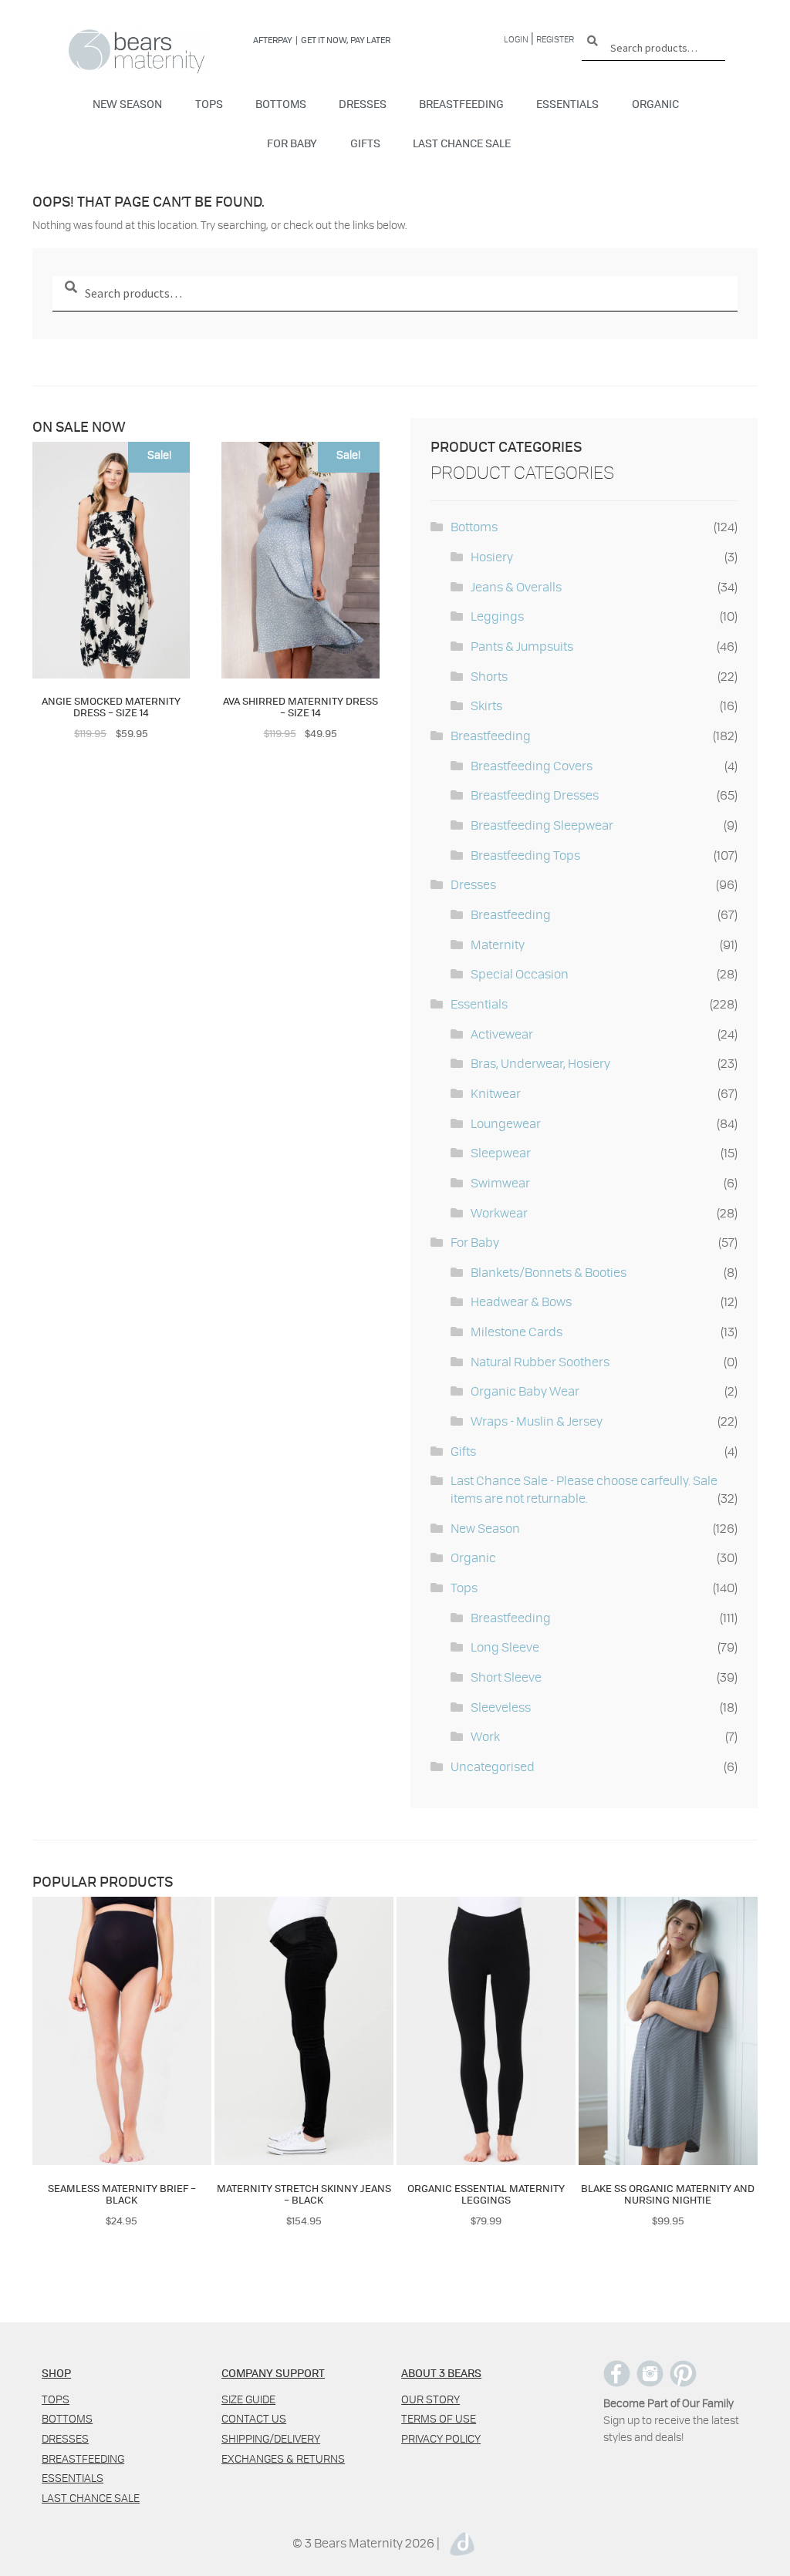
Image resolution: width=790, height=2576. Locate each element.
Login (516, 39)
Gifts (365, 143)
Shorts (489, 676)
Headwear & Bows (521, 1301)
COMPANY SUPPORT (273, 2372)
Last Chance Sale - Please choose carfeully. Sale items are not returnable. (584, 1489)
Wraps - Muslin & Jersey (537, 1421)
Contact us (254, 2418)
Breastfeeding (461, 103)
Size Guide (248, 2399)
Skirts (486, 705)
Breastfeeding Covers (532, 765)
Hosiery (492, 556)
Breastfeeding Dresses (535, 795)
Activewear (502, 1034)
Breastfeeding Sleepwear (542, 825)
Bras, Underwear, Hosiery (540, 1063)
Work (485, 1736)
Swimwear (500, 1182)
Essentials (567, 103)
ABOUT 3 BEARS (441, 2372)
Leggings (497, 616)
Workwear (499, 1212)
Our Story (430, 2399)
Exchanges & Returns (283, 2458)
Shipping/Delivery (271, 2438)
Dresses (363, 103)
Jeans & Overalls (516, 586)
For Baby (292, 143)
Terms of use (439, 2418)
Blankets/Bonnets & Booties (549, 1272)
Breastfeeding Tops (525, 855)
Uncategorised (493, 1766)
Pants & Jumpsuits (522, 646)
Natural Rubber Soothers (540, 1361)
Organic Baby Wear (525, 1391)
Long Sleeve (505, 1647)
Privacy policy (441, 2438)
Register (555, 39)
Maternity (498, 944)
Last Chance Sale (462, 143)
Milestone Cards (517, 1331)
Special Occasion (520, 973)
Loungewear (506, 1123)
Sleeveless (501, 1707)
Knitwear (496, 1093)
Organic (655, 103)
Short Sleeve (506, 1677)
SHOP (56, 2372)
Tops (209, 103)
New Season (127, 103)
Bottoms (281, 103)
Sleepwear (501, 1152)
